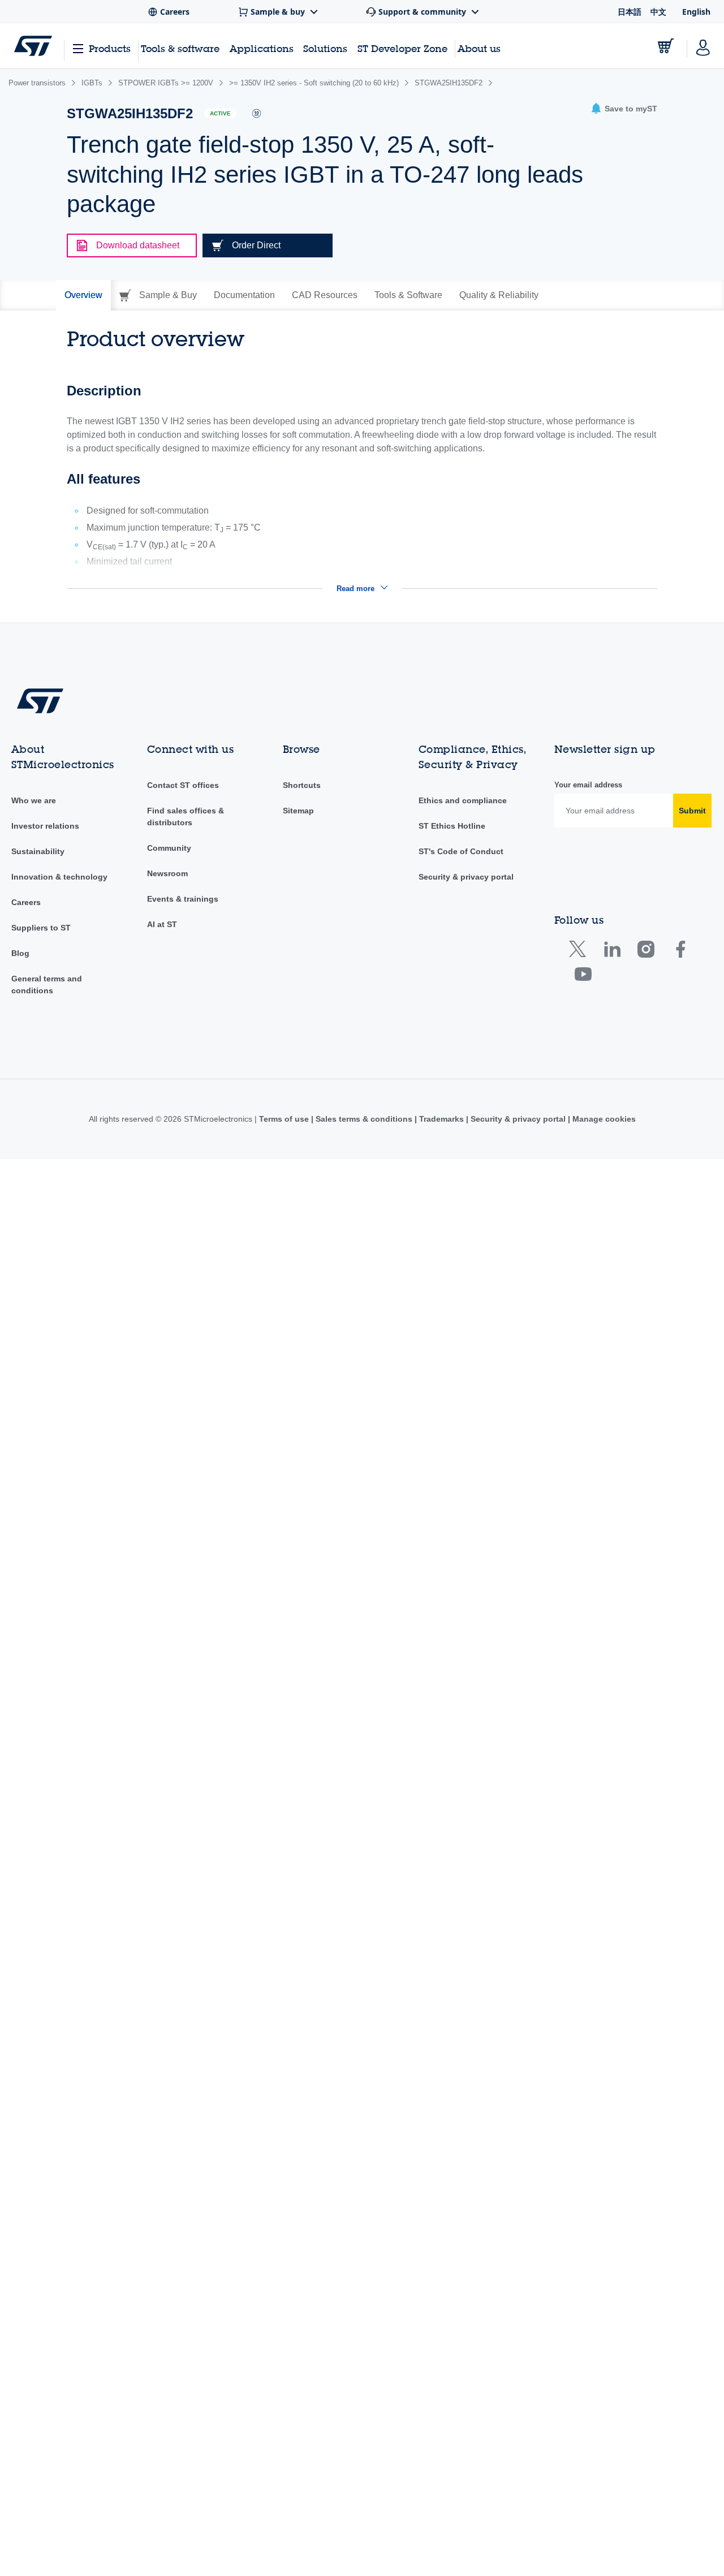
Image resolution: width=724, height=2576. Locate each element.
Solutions (325, 48)
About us (479, 48)
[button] (624, 109)
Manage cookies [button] (603, 1119)
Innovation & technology (59, 877)
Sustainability (38, 851)
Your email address (588, 785)
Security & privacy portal (466, 877)
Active (220, 113)
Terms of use (285, 1119)
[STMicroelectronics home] (33, 46)
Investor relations (45, 826)
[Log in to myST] (703, 46)
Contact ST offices (183, 785)
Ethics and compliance (463, 800)
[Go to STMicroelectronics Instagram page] (646, 952)
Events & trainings (183, 899)
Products (110, 48)
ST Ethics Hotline (452, 826)
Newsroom (167, 873)
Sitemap (298, 811)
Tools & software (180, 48)
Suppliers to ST (41, 928)
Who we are (34, 800)
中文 (658, 12)
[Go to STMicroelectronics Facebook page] (680, 952)
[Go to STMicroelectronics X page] (580, 952)
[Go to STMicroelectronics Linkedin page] (612, 952)
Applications (262, 48)
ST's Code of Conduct (461, 851)
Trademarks (441, 1119)
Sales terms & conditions (364, 1119)
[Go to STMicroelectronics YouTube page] (583, 977)
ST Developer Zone (402, 49)
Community (169, 848)
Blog (20, 953)
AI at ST (162, 924)
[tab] (83, 295)
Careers (26, 902)
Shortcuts (302, 785)
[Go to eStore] (666, 46)
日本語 (630, 12)
